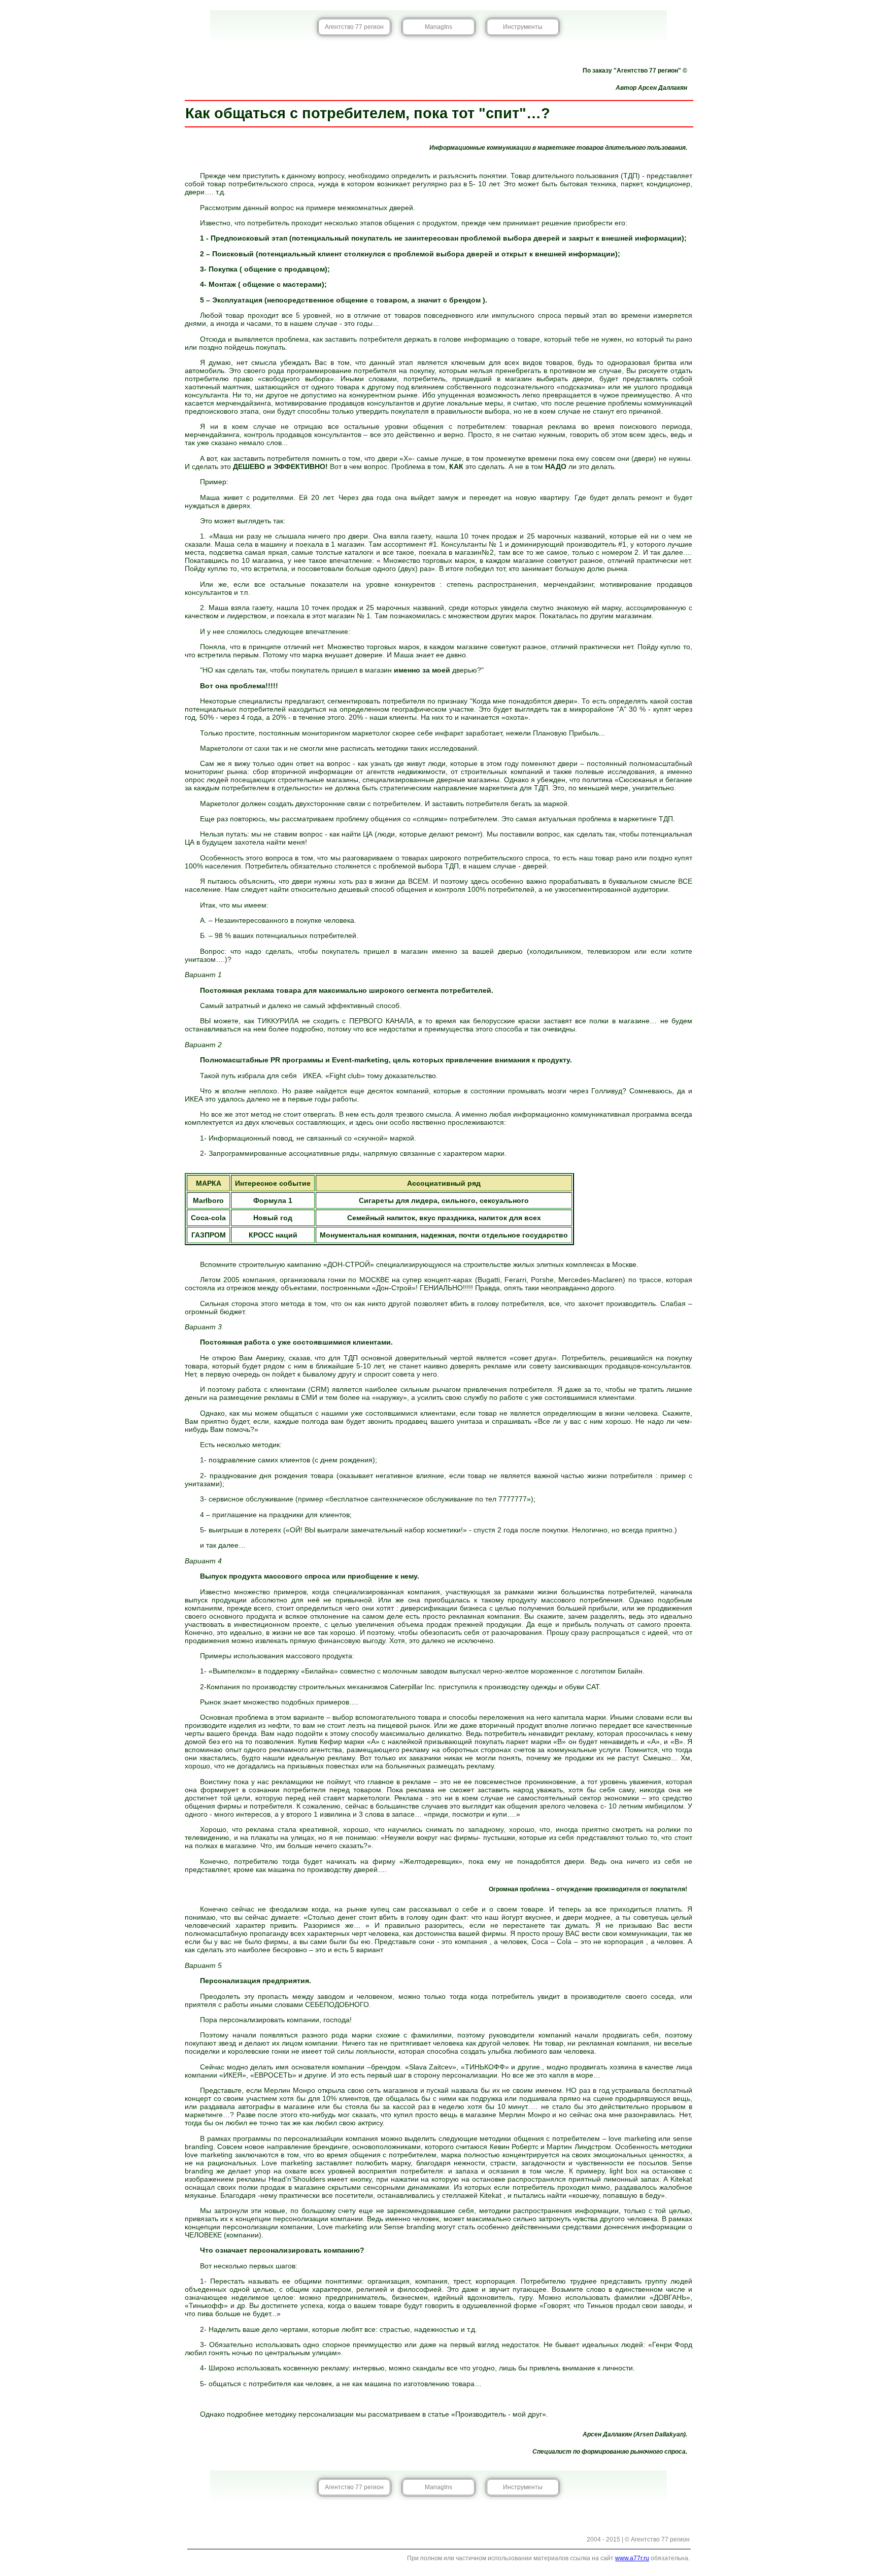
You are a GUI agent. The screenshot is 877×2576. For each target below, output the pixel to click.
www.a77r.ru (632, 2558)
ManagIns (438, 27)
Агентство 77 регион (354, 27)
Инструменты (523, 27)
